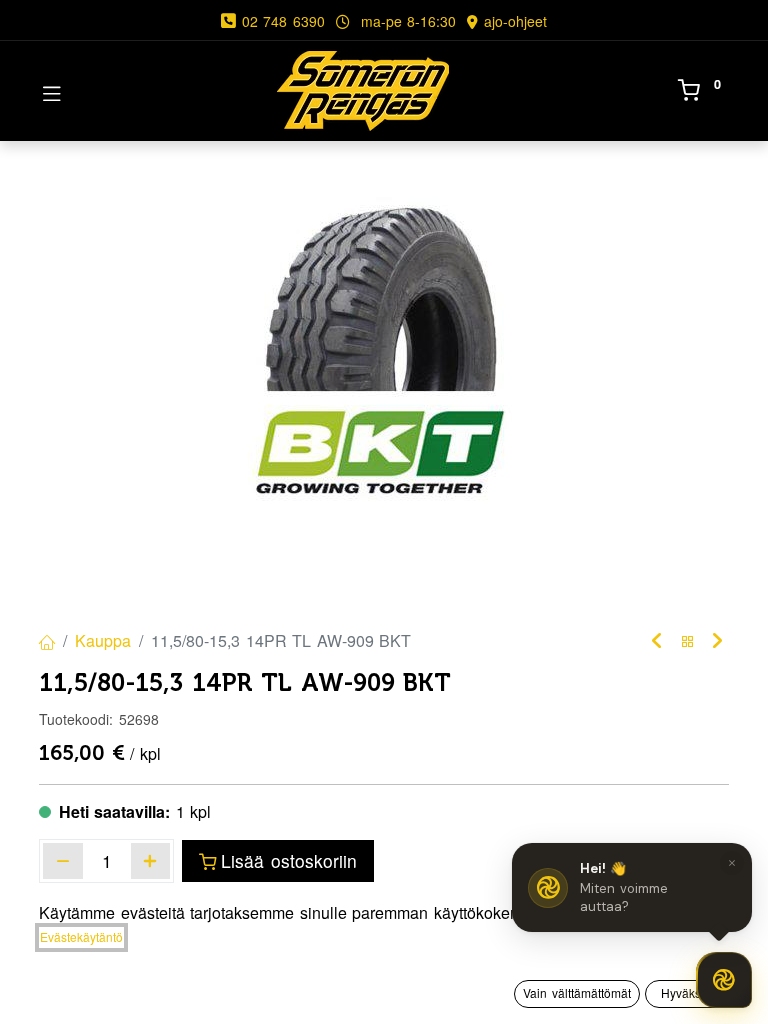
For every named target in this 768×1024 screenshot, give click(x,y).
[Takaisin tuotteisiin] (688, 641)
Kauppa (103, 640)
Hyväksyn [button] (687, 992)
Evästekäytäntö (81, 936)
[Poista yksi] (63, 861)
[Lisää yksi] (151, 861)
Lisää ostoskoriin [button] (289, 860)
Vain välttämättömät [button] (577, 992)
